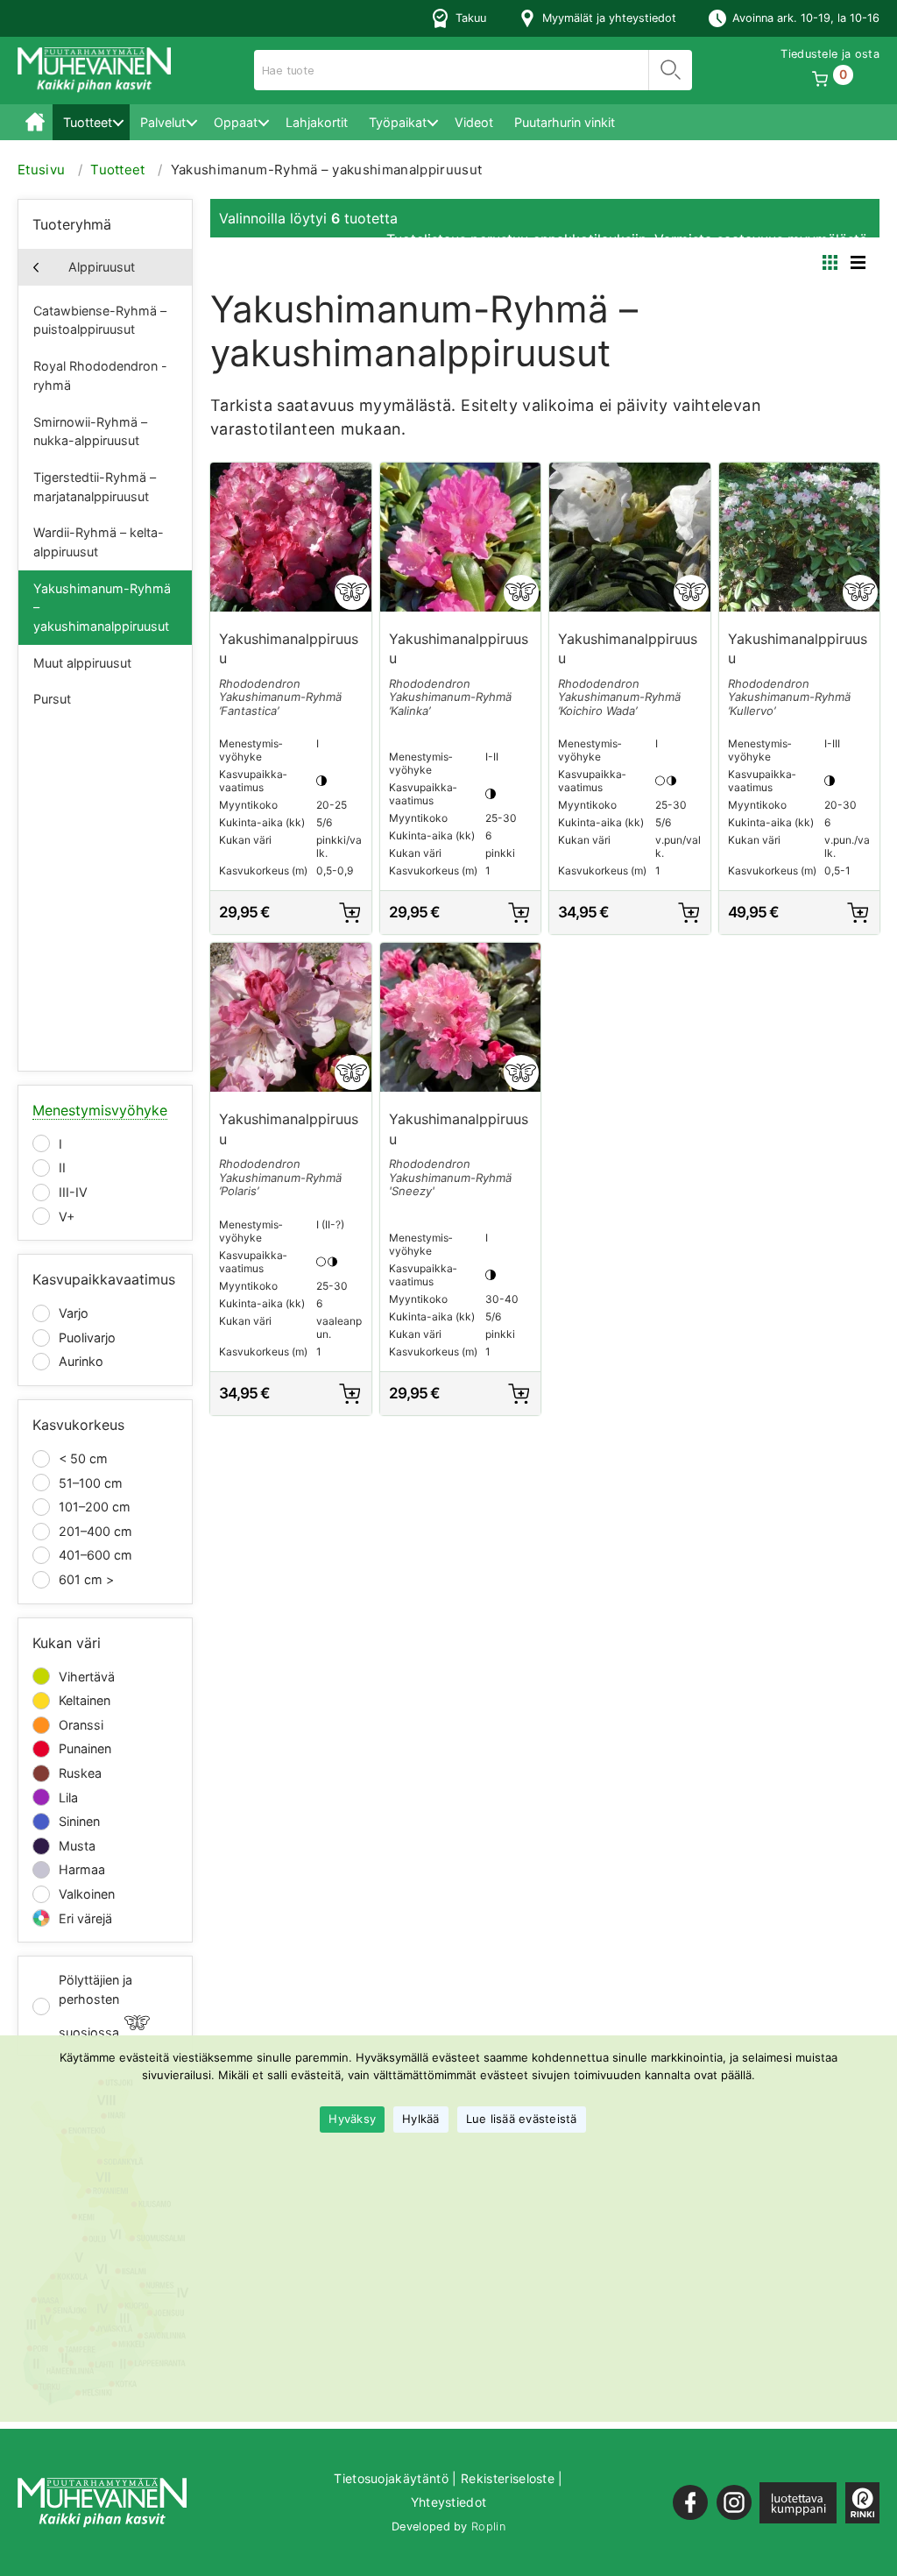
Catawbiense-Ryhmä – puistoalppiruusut (100, 320)
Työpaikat (398, 122)
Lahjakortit (317, 122)
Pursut (52, 699)
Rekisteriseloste (508, 2478)
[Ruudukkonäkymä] (830, 262)
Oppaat (236, 122)
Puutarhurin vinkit (565, 122)
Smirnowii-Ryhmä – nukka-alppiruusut (90, 432)
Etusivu (35, 122)
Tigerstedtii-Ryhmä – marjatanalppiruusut (95, 487)
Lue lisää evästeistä (522, 2119)
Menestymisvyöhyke (100, 1110)
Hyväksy (352, 2119)
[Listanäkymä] (858, 262)
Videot (474, 122)
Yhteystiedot (449, 2502)
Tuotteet (88, 122)
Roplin (488, 2526)
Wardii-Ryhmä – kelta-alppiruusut (99, 542)
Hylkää (421, 2119)
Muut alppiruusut (82, 663)
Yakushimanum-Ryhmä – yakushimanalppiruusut (102, 607)
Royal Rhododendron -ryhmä (100, 375)
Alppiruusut (102, 267)
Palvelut (163, 122)
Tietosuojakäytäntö (391, 2478)
